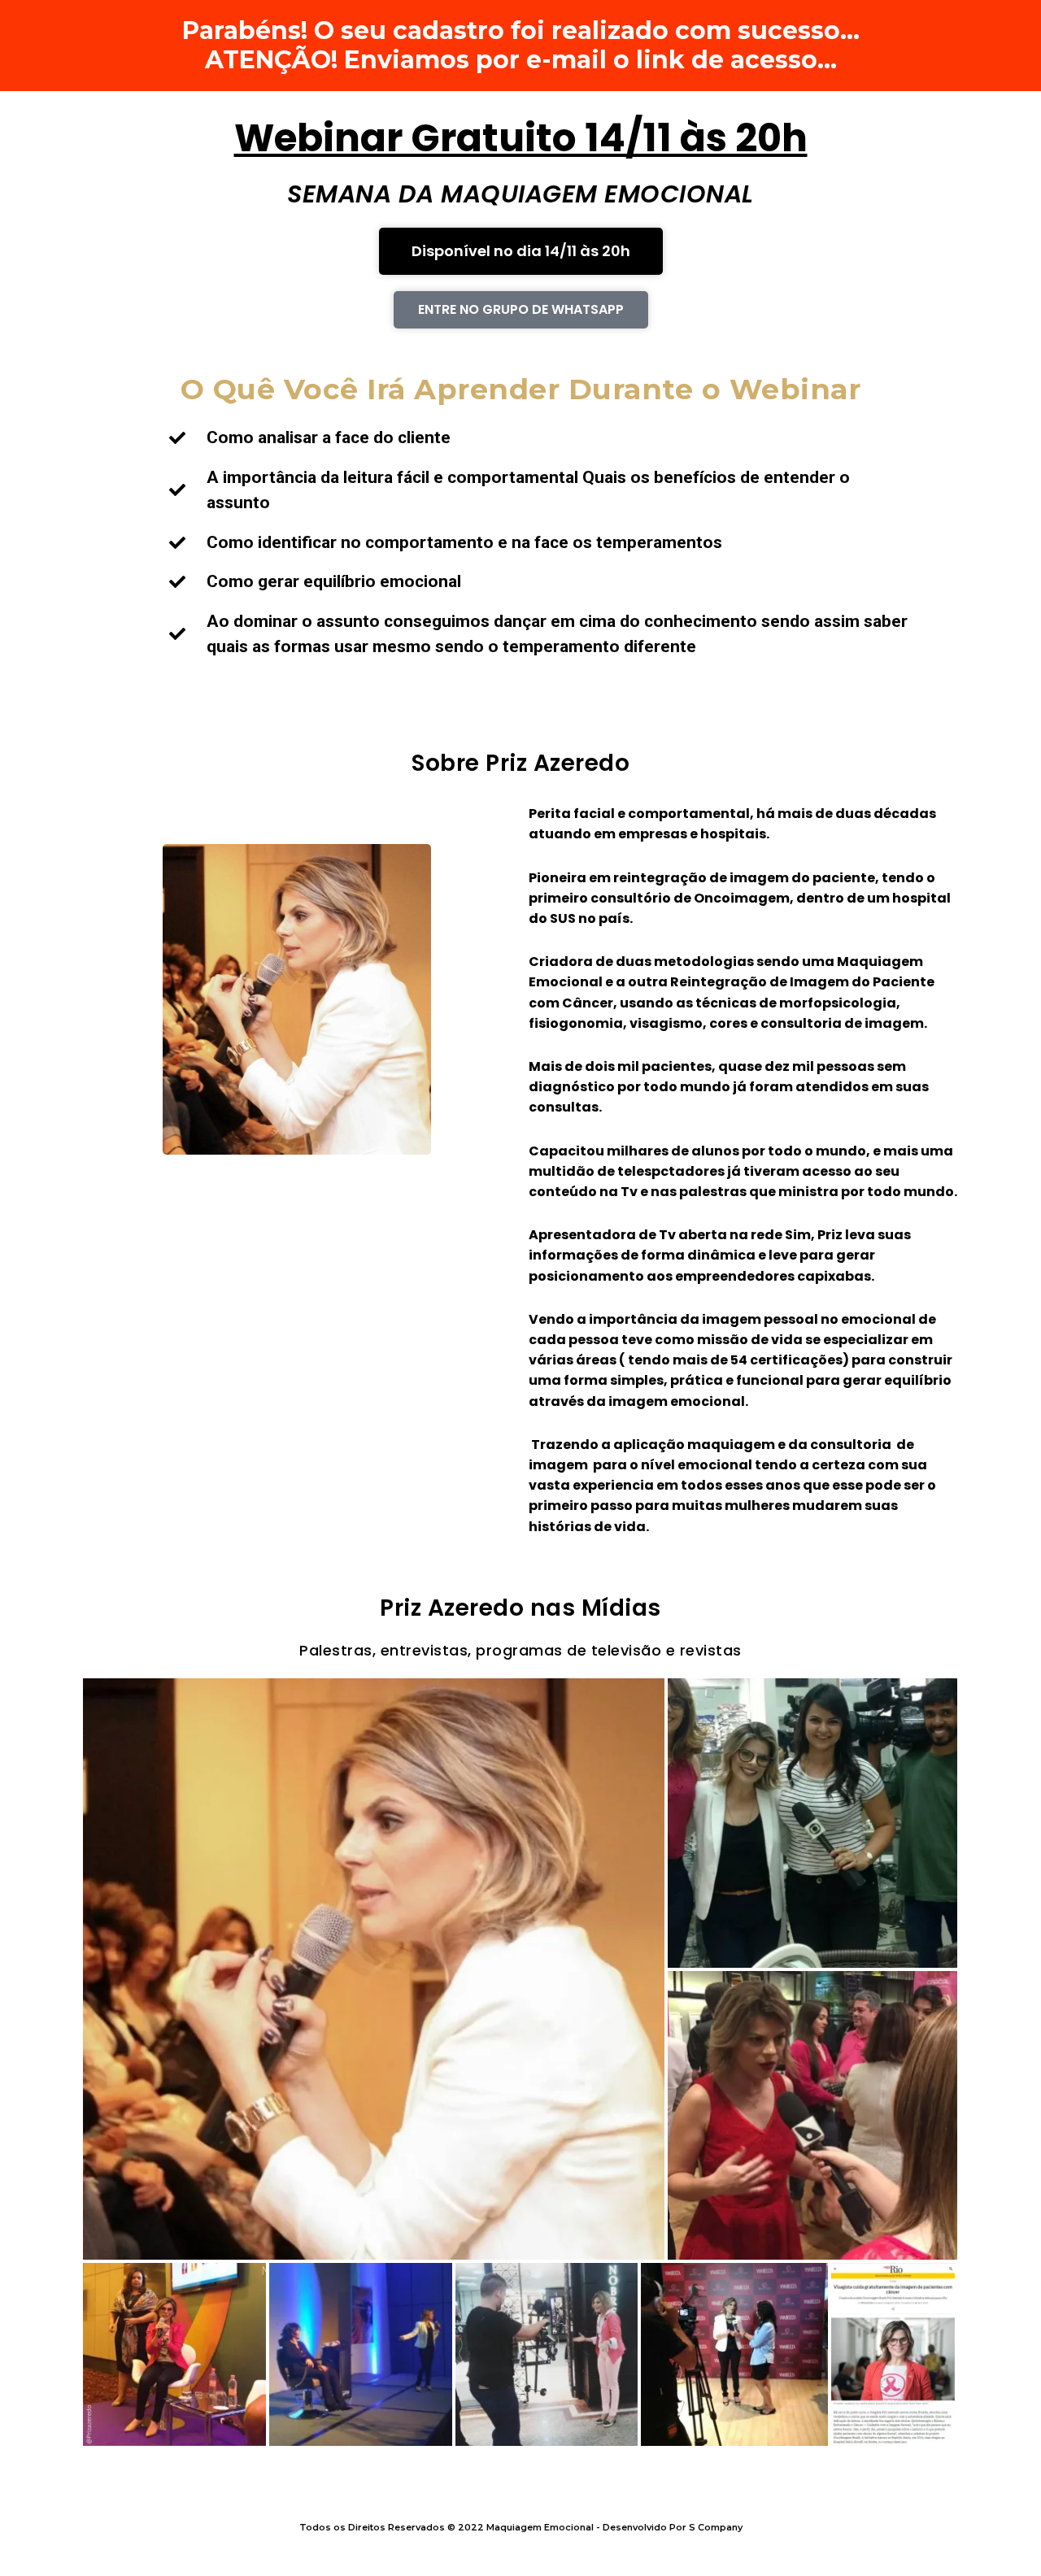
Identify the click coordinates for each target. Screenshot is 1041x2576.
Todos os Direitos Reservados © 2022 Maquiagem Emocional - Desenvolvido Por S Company (521, 2527)
